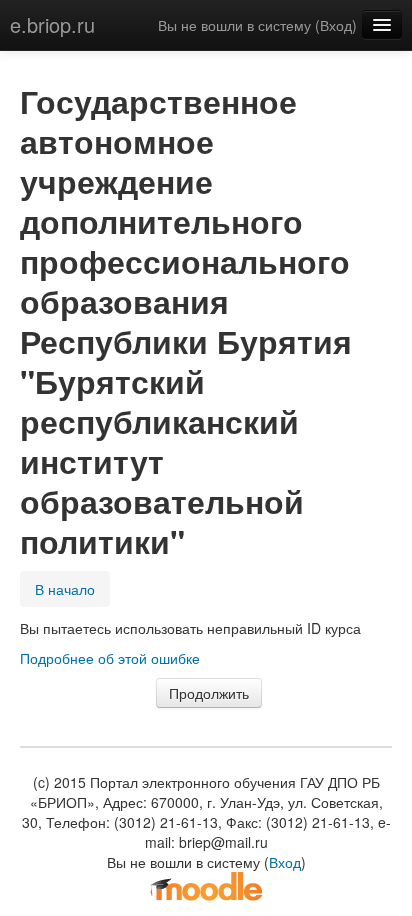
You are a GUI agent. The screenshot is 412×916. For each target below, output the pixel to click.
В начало (65, 589)
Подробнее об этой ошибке (110, 658)
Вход (336, 25)
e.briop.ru (52, 24)
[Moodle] (206, 885)
